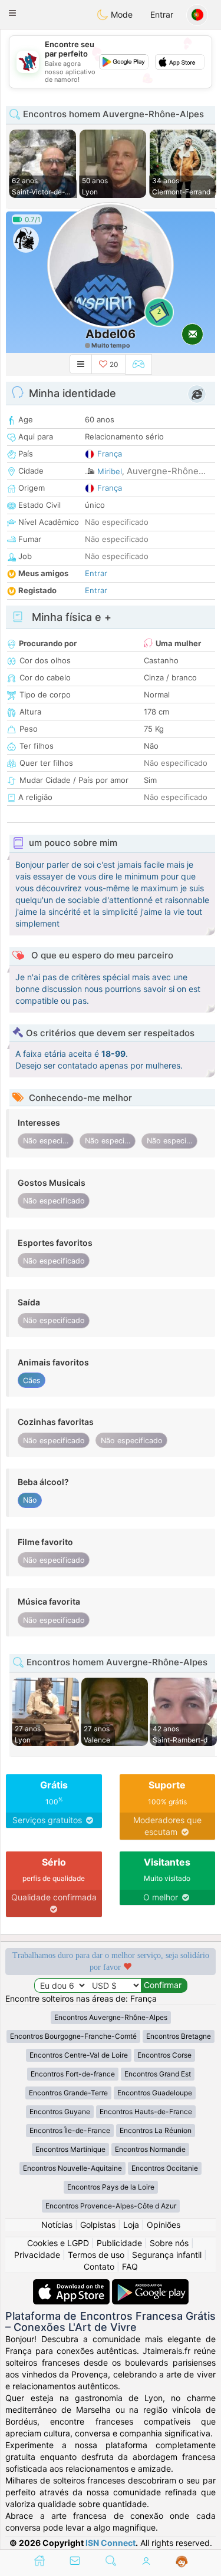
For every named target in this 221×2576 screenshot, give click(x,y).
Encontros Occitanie (165, 2168)
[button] (12, 13)
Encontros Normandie (150, 2149)
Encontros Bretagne (179, 2036)
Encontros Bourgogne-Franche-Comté (73, 2036)
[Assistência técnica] (182, 2562)
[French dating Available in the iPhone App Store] (72, 2285)
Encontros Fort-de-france (73, 2074)
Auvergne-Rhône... (166, 471)
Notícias (57, 2225)
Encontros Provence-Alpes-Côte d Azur (111, 2206)
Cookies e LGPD (58, 2243)
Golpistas (98, 2225)
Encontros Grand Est (158, 2074)
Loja (131, 2225)
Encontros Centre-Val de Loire (79, 2055)
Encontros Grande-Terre (68, 2093)
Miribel (110, 471)
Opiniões (164, 2225)
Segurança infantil (167, 2255)
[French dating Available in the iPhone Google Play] (150, 2285)
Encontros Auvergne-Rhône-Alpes (111, 2017)
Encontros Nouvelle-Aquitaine (72, 2168)
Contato (99, 2266)
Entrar (162, 14)
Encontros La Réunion (156, 2130)
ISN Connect (111, 2543)
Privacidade (37, 2255)
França (110, 454)
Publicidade (119, 2243)
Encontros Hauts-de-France (146, 2112)
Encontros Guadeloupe (155, 2093)
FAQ (130, 2266)
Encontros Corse (164, 2055)
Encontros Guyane (60, 2112)
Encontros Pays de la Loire (111, 2187)
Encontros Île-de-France (70, 2130)
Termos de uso (96, 2255)
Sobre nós (169, 2243)
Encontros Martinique (70, 2149)
